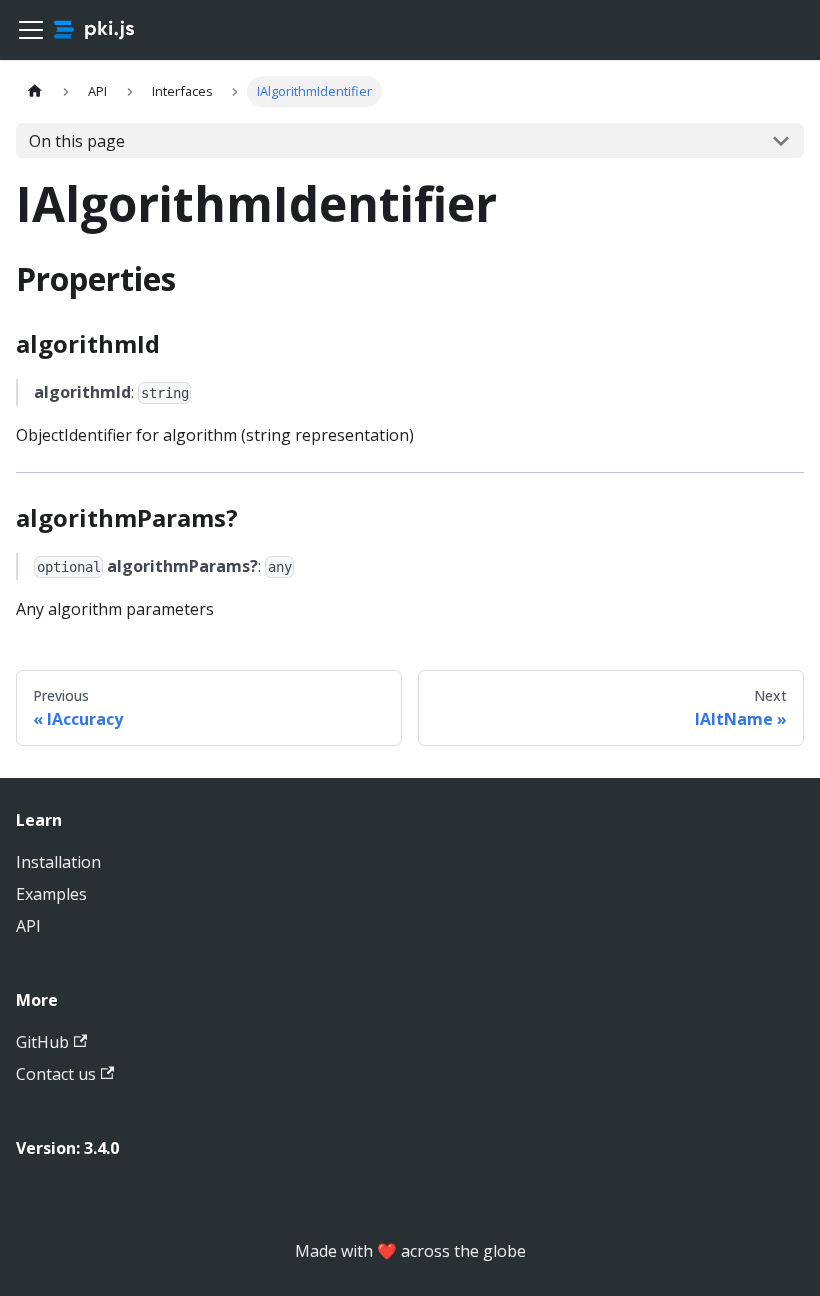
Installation (58, 862)
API (28, 926)
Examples (51, 894)
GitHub (42, 1042)
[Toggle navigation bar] (31, 30)
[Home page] (35, 91)
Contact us (56, 1074)
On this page (77, 141)
